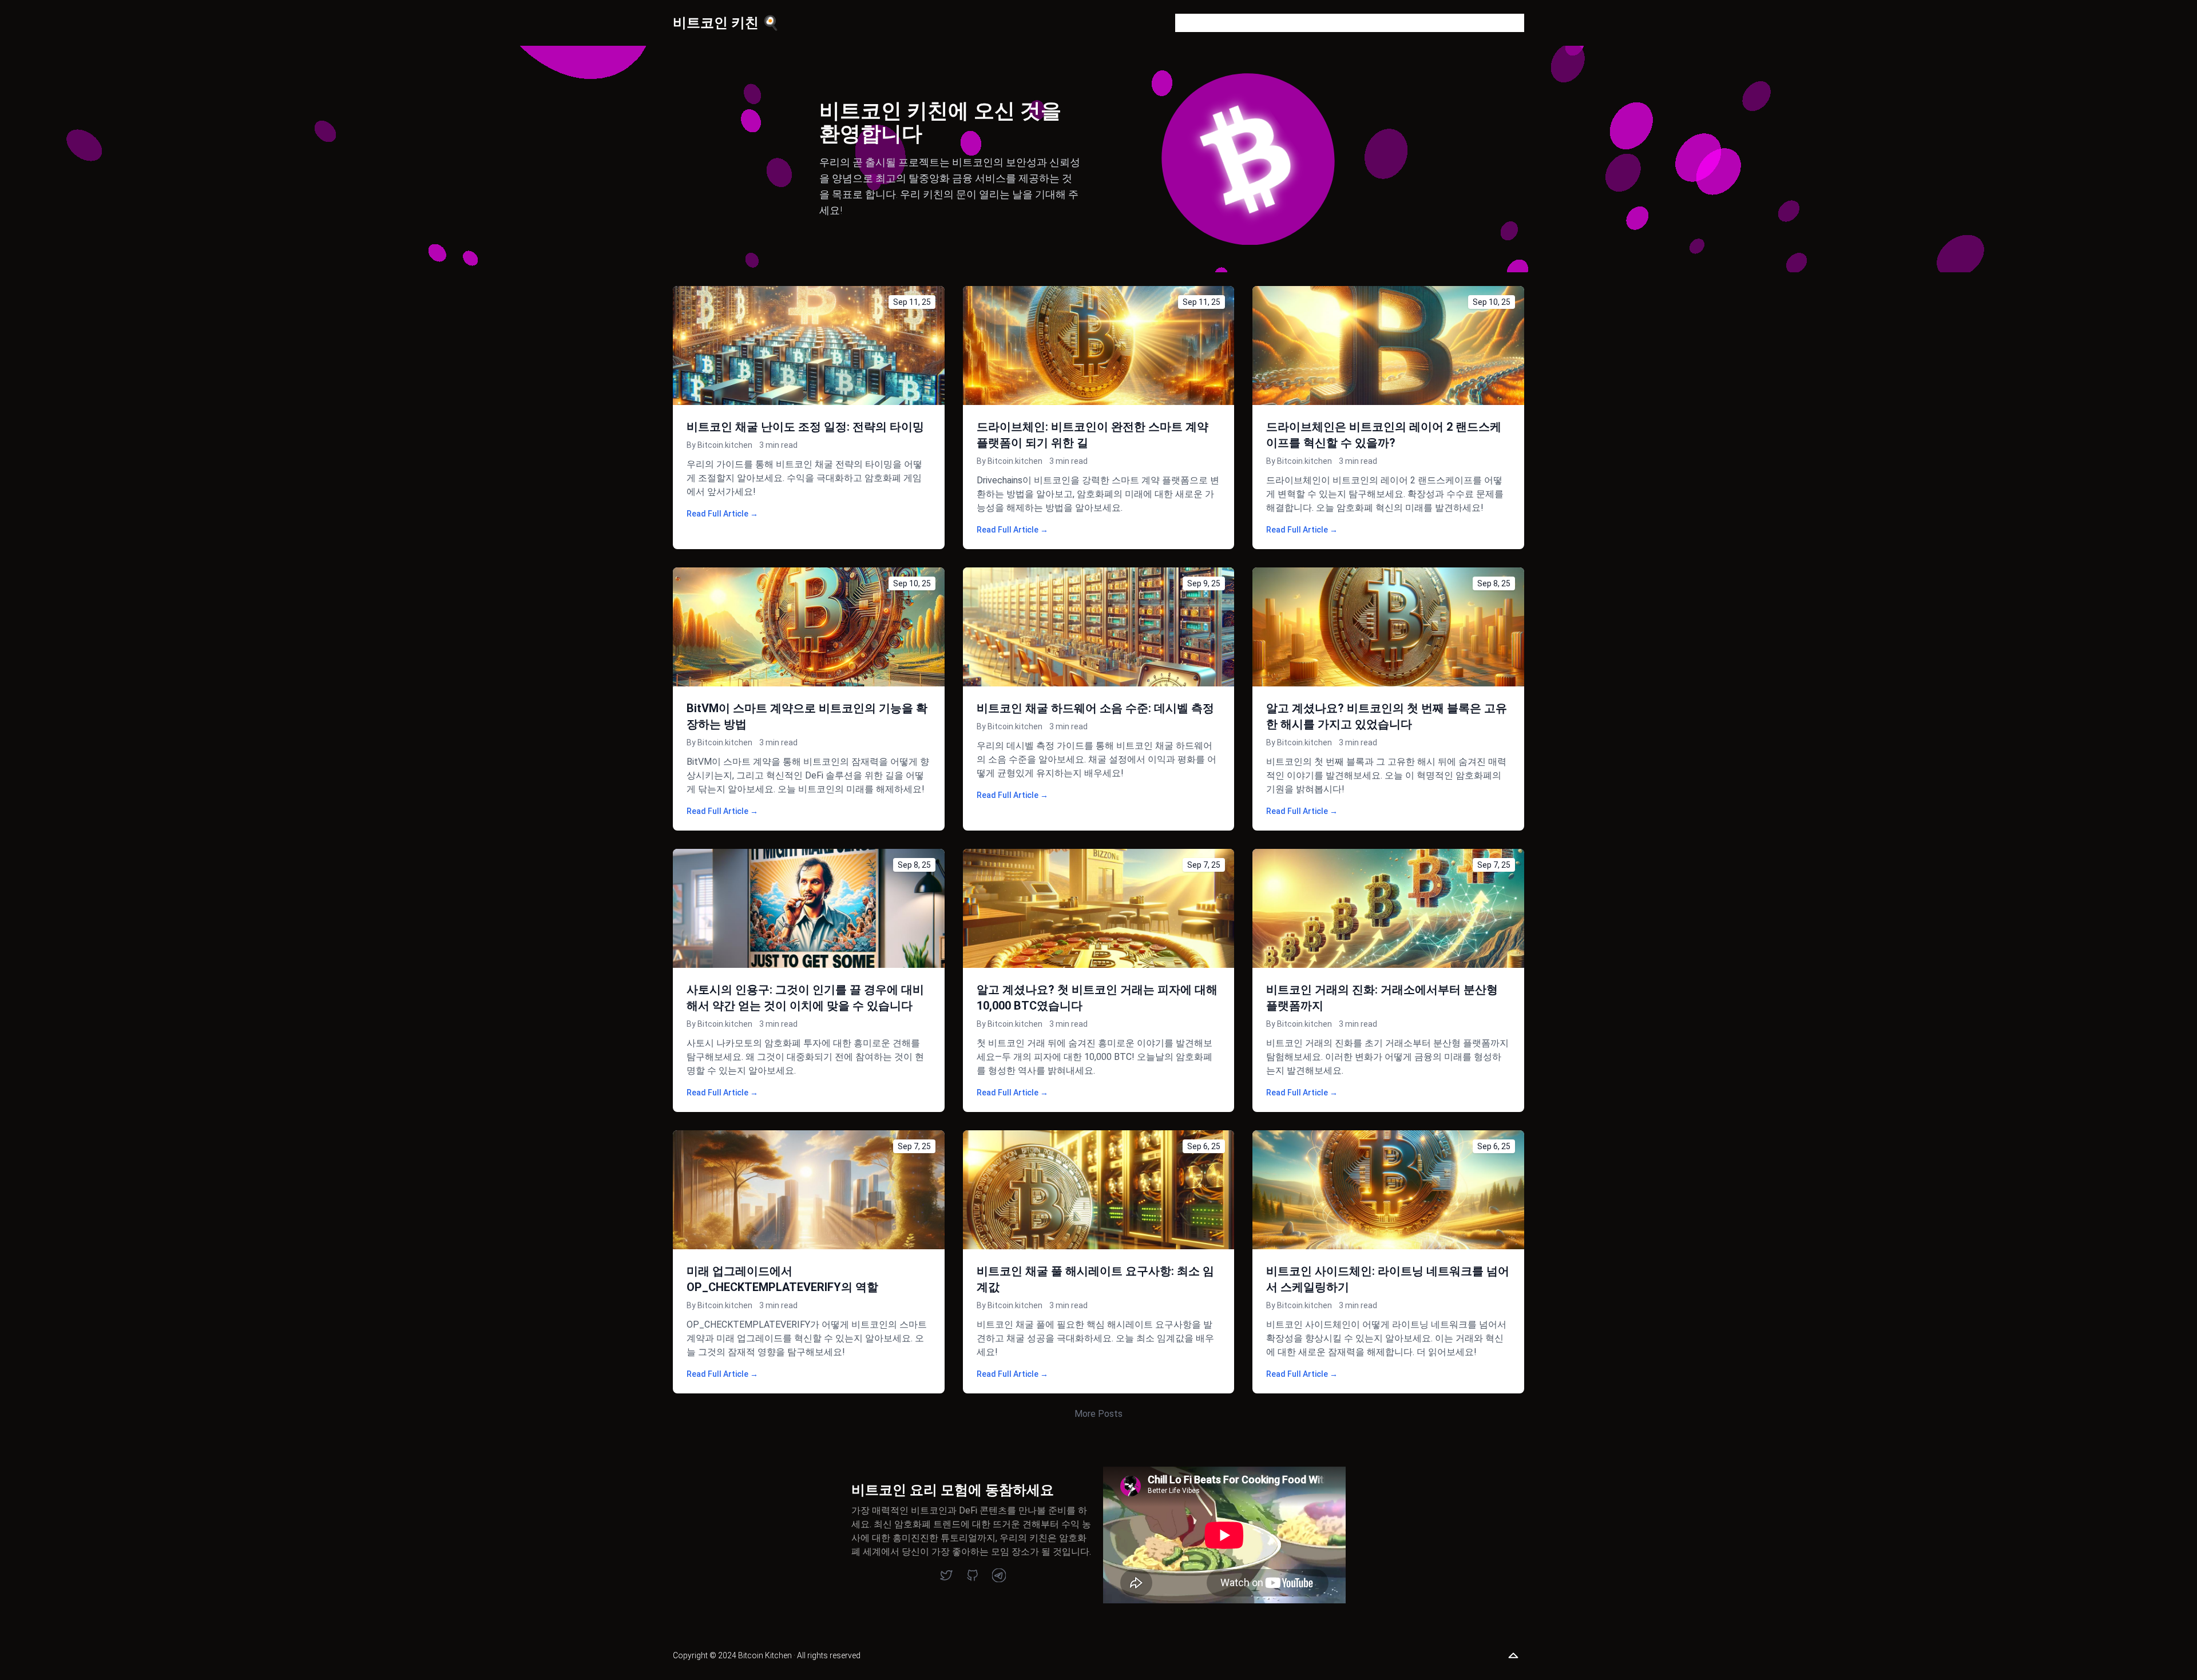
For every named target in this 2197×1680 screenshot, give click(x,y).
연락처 (1374, 23)
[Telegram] (999, 1575)
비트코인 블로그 (1208, 23)
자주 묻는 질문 (1317, 23)
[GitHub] (973, 1575)
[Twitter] (946, 1575)
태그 (1411, 23)
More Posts (1098, 1414)
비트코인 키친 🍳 (726, 23)
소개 (1264, 23)
